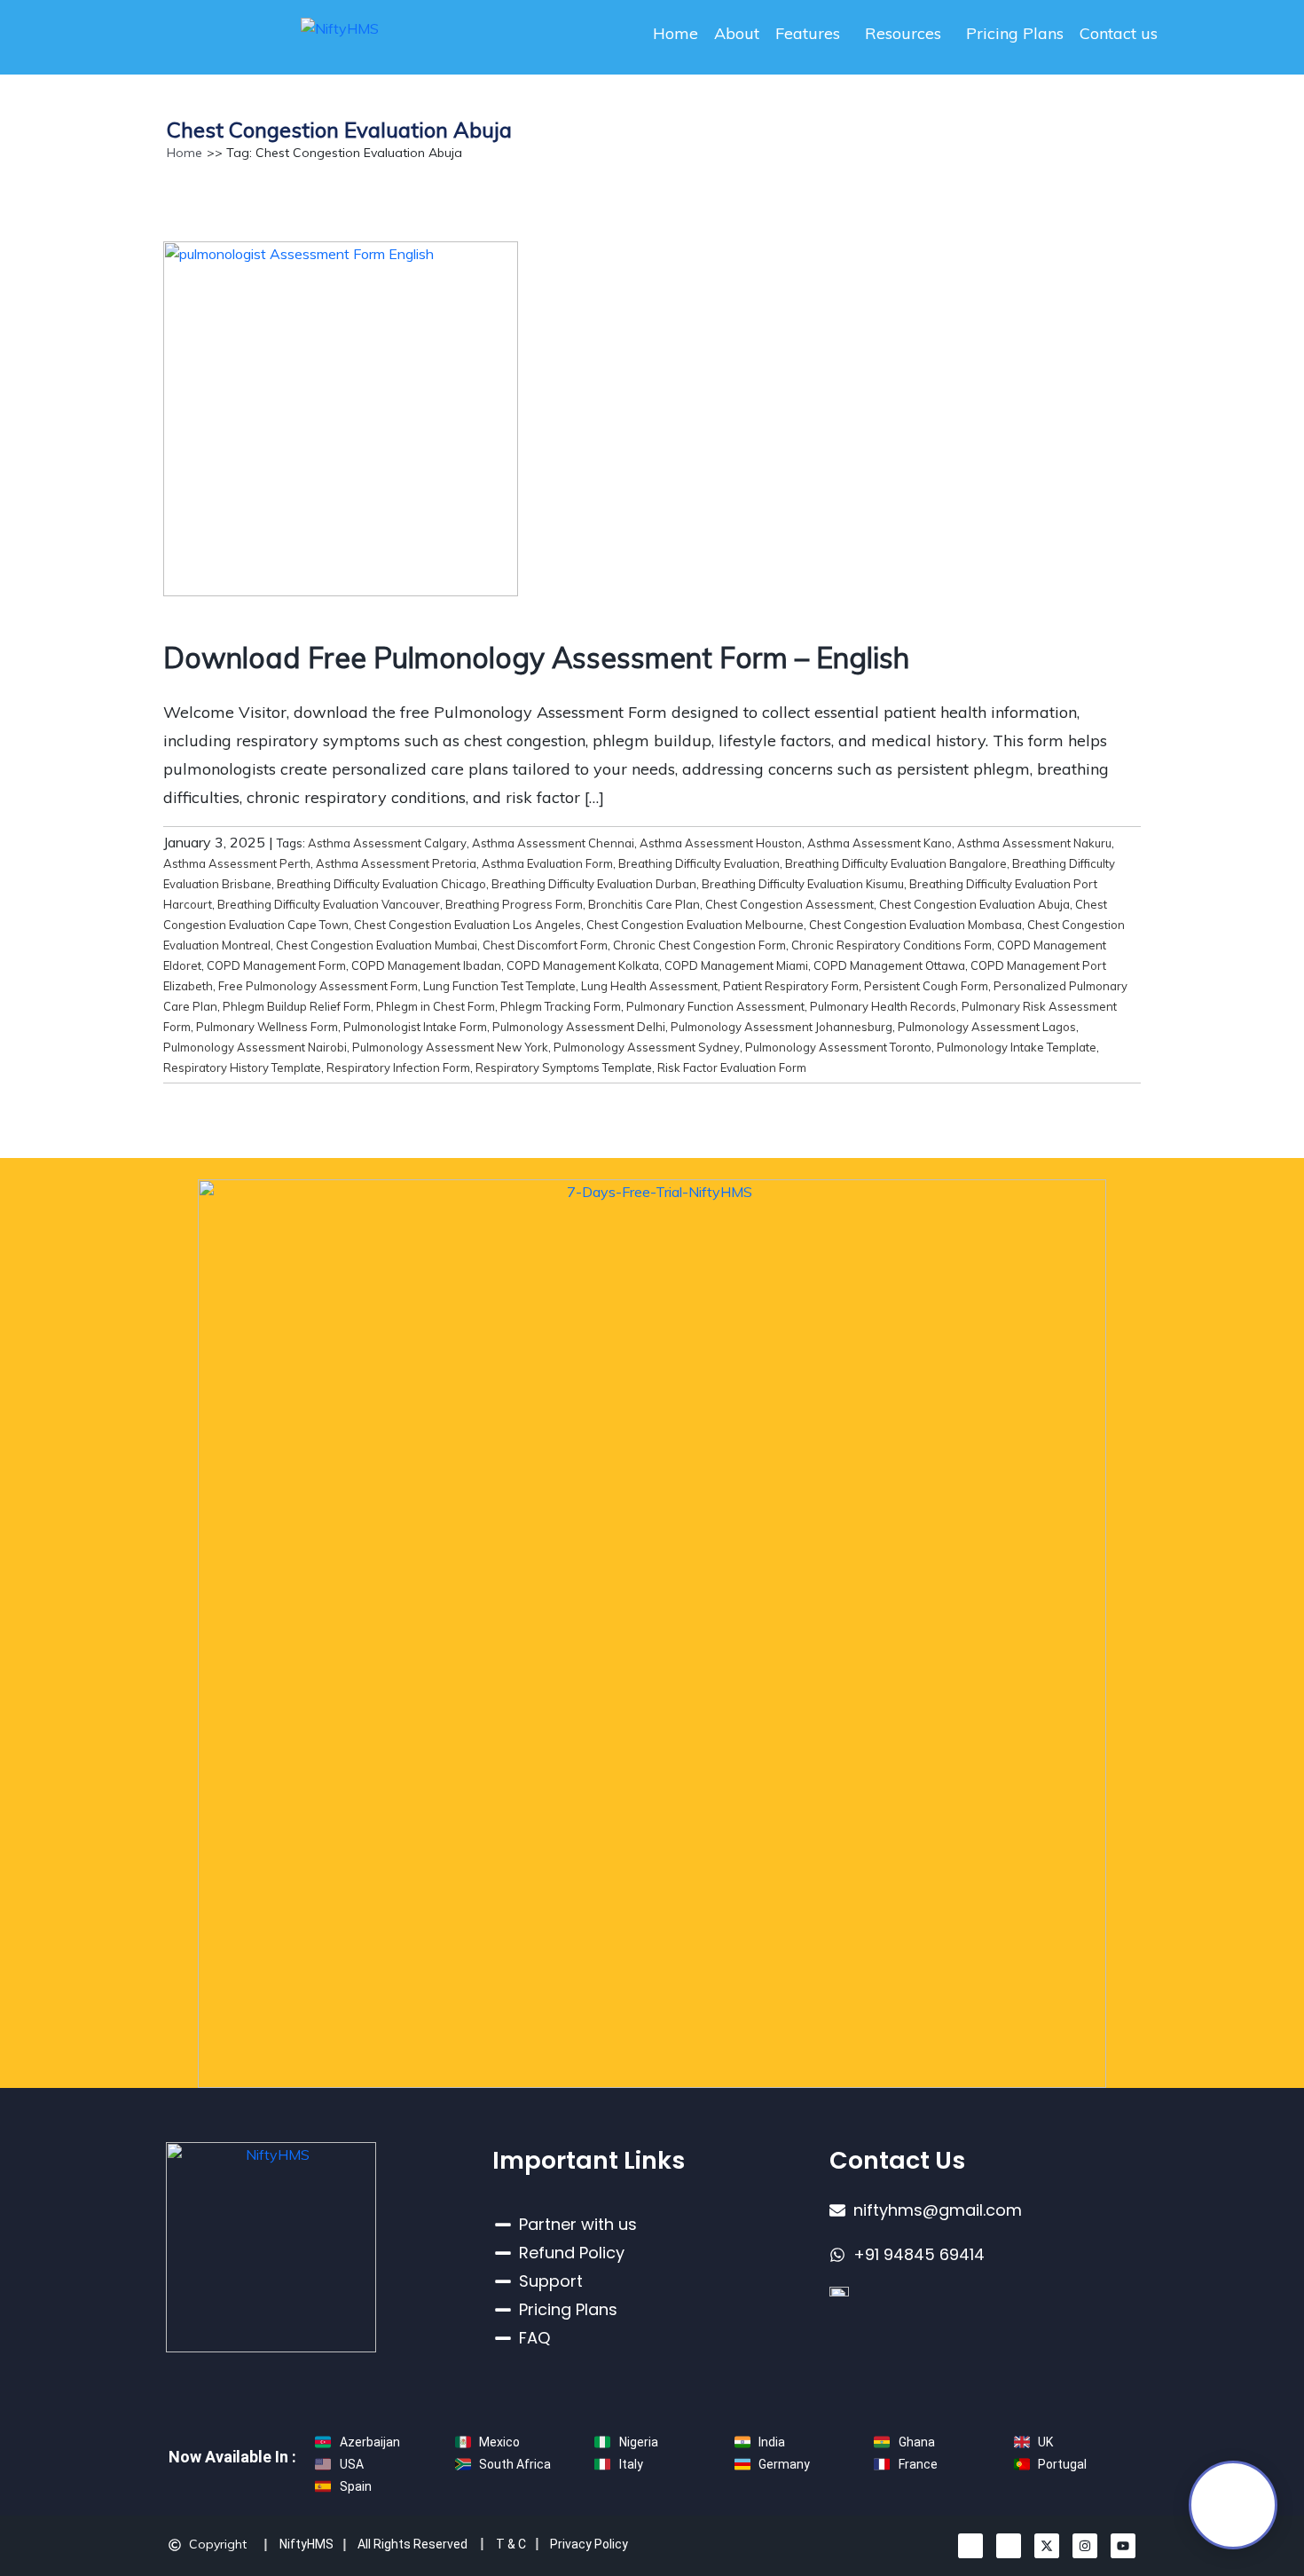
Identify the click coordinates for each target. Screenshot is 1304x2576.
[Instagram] (1085, 2546)
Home (676, 33)
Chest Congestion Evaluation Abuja (974, 904)
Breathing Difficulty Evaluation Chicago (381, 884)
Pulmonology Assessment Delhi (579, 1027)
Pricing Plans (1015, 33)
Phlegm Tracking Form (561, 1006)
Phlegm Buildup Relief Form (297, 1006)
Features (808, 33)
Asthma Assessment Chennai (553, 843)
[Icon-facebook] (1009, 2546)
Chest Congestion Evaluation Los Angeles (467, 925)
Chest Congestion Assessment (789, 904)
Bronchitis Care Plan (644, 904)
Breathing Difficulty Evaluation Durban (594, 884)
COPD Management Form (276, 965)
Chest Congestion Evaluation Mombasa (915, 925)
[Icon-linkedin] (970, 2546)
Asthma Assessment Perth (237, 863)
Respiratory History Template (242, 1067)
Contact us (1119, 33)
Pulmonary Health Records (883, 1006)
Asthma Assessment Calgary (387, 843)
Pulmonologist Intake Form (415, 1027)
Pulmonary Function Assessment (715, 1006)
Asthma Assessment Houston (721, 843)
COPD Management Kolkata (583, 965)
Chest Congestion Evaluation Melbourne (695, 925)
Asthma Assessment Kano (880, 843)
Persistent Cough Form (926, 986)
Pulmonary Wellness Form (267, 1027)
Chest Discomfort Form (545, 945)
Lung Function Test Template (499, 986)
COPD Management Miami (736, 965)
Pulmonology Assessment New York (450, 1047)
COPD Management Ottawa (889, 965)
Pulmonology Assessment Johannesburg (782, 1027)
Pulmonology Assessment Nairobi (255, 1047)
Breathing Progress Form (514, 904)
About (737, 33)
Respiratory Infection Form (398, 1067)
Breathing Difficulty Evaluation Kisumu (803, 884)
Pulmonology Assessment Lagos (987, 1027)
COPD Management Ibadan (426, 965)
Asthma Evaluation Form (547, 863)
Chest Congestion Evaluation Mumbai (377, 945)
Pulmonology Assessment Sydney (647, 1047)
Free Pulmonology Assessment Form (318, 986)
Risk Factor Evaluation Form (732, 1067)
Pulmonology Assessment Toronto (838, 1047)
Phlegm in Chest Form (436, 1006)
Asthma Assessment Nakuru (1034, 843)
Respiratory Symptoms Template (564, 1067)
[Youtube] (1123, 2546)
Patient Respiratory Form (791, 986)
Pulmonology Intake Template (1017, 1047)
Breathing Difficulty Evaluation (699, 863)
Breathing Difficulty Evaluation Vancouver (329, 904)
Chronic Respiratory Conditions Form (892, 945)
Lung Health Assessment (649, 986)
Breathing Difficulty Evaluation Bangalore (896, 863)
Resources (903, 33)
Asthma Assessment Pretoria (396, 863)
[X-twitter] (1047, 2546)
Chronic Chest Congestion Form (699, 945)
